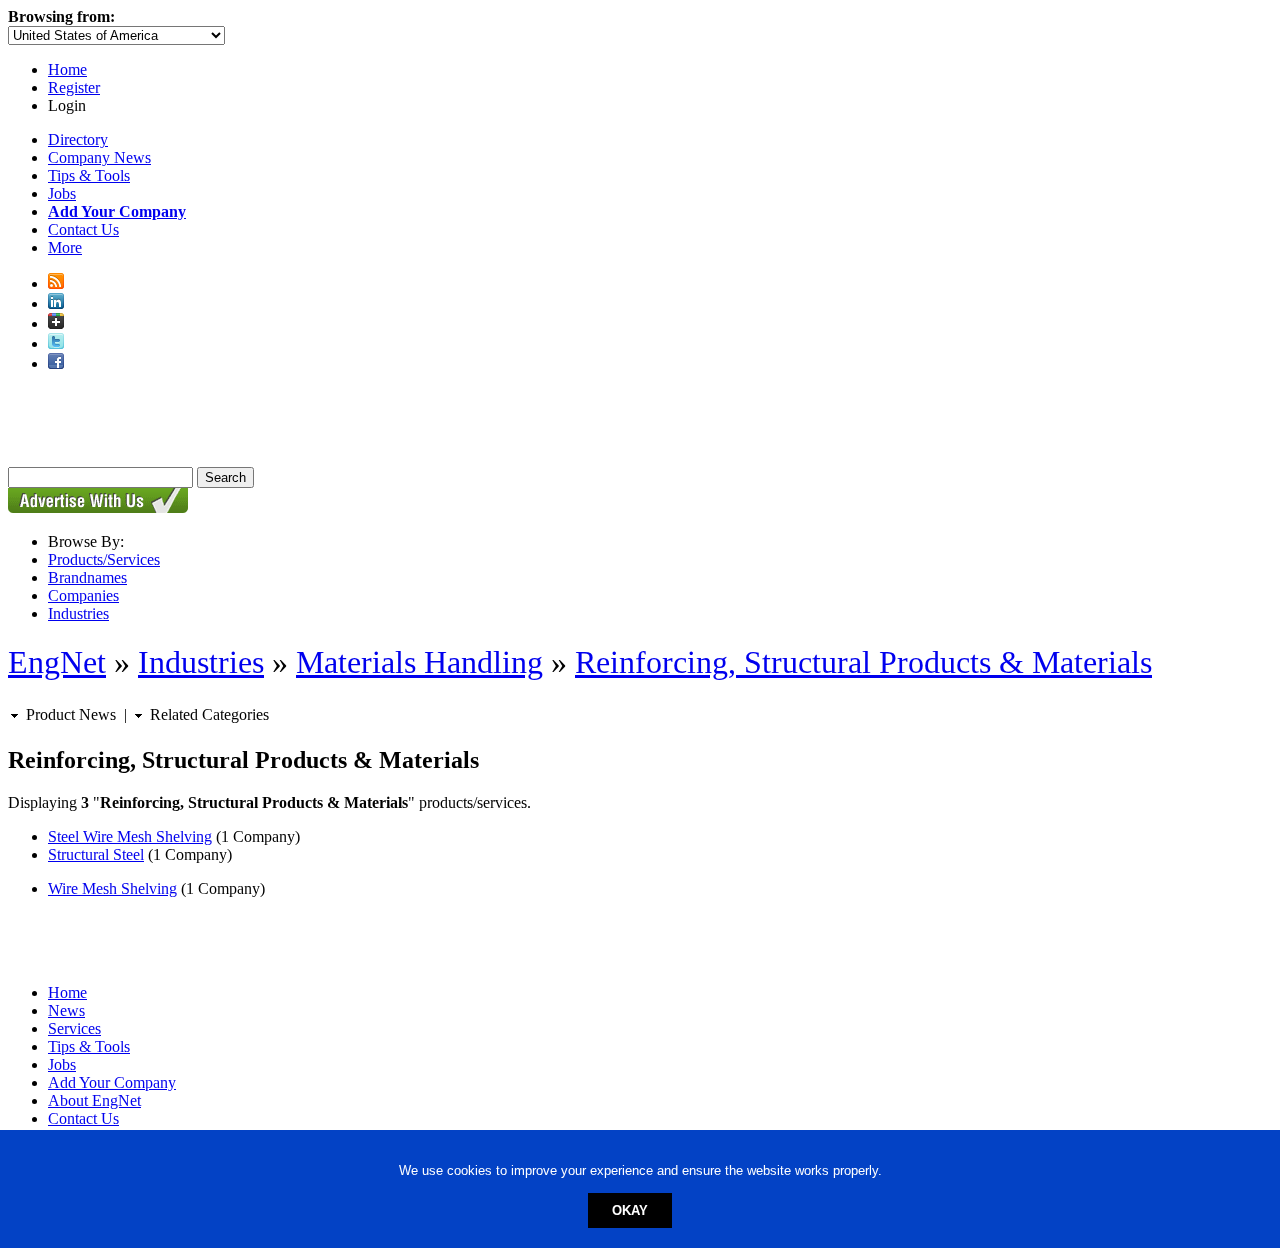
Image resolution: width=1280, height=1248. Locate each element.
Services (74, 1028)
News (66, 1010)
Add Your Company (112, 1082)
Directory (78, 139)
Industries (78, 613)
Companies (83, 595)
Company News (99, 157)
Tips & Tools (89, 175)
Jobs (62, 193)
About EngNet (94, 1100)
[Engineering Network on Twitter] (56, 343)
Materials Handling (419, 662)
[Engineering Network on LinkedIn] (56, 303)
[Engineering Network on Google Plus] (56, 323)
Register (74, 87)
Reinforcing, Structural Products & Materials (863, 662)
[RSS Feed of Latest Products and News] (56, 283)
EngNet (57, 662)
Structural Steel (96, 854)
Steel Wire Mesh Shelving (130, 836)
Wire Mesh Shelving (112, 888)
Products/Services (104, 559)
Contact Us (83, 229)
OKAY (630, 1210)
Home (67, 69)
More (65, 247)
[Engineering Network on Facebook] (56, 363)
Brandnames (87, 577)
